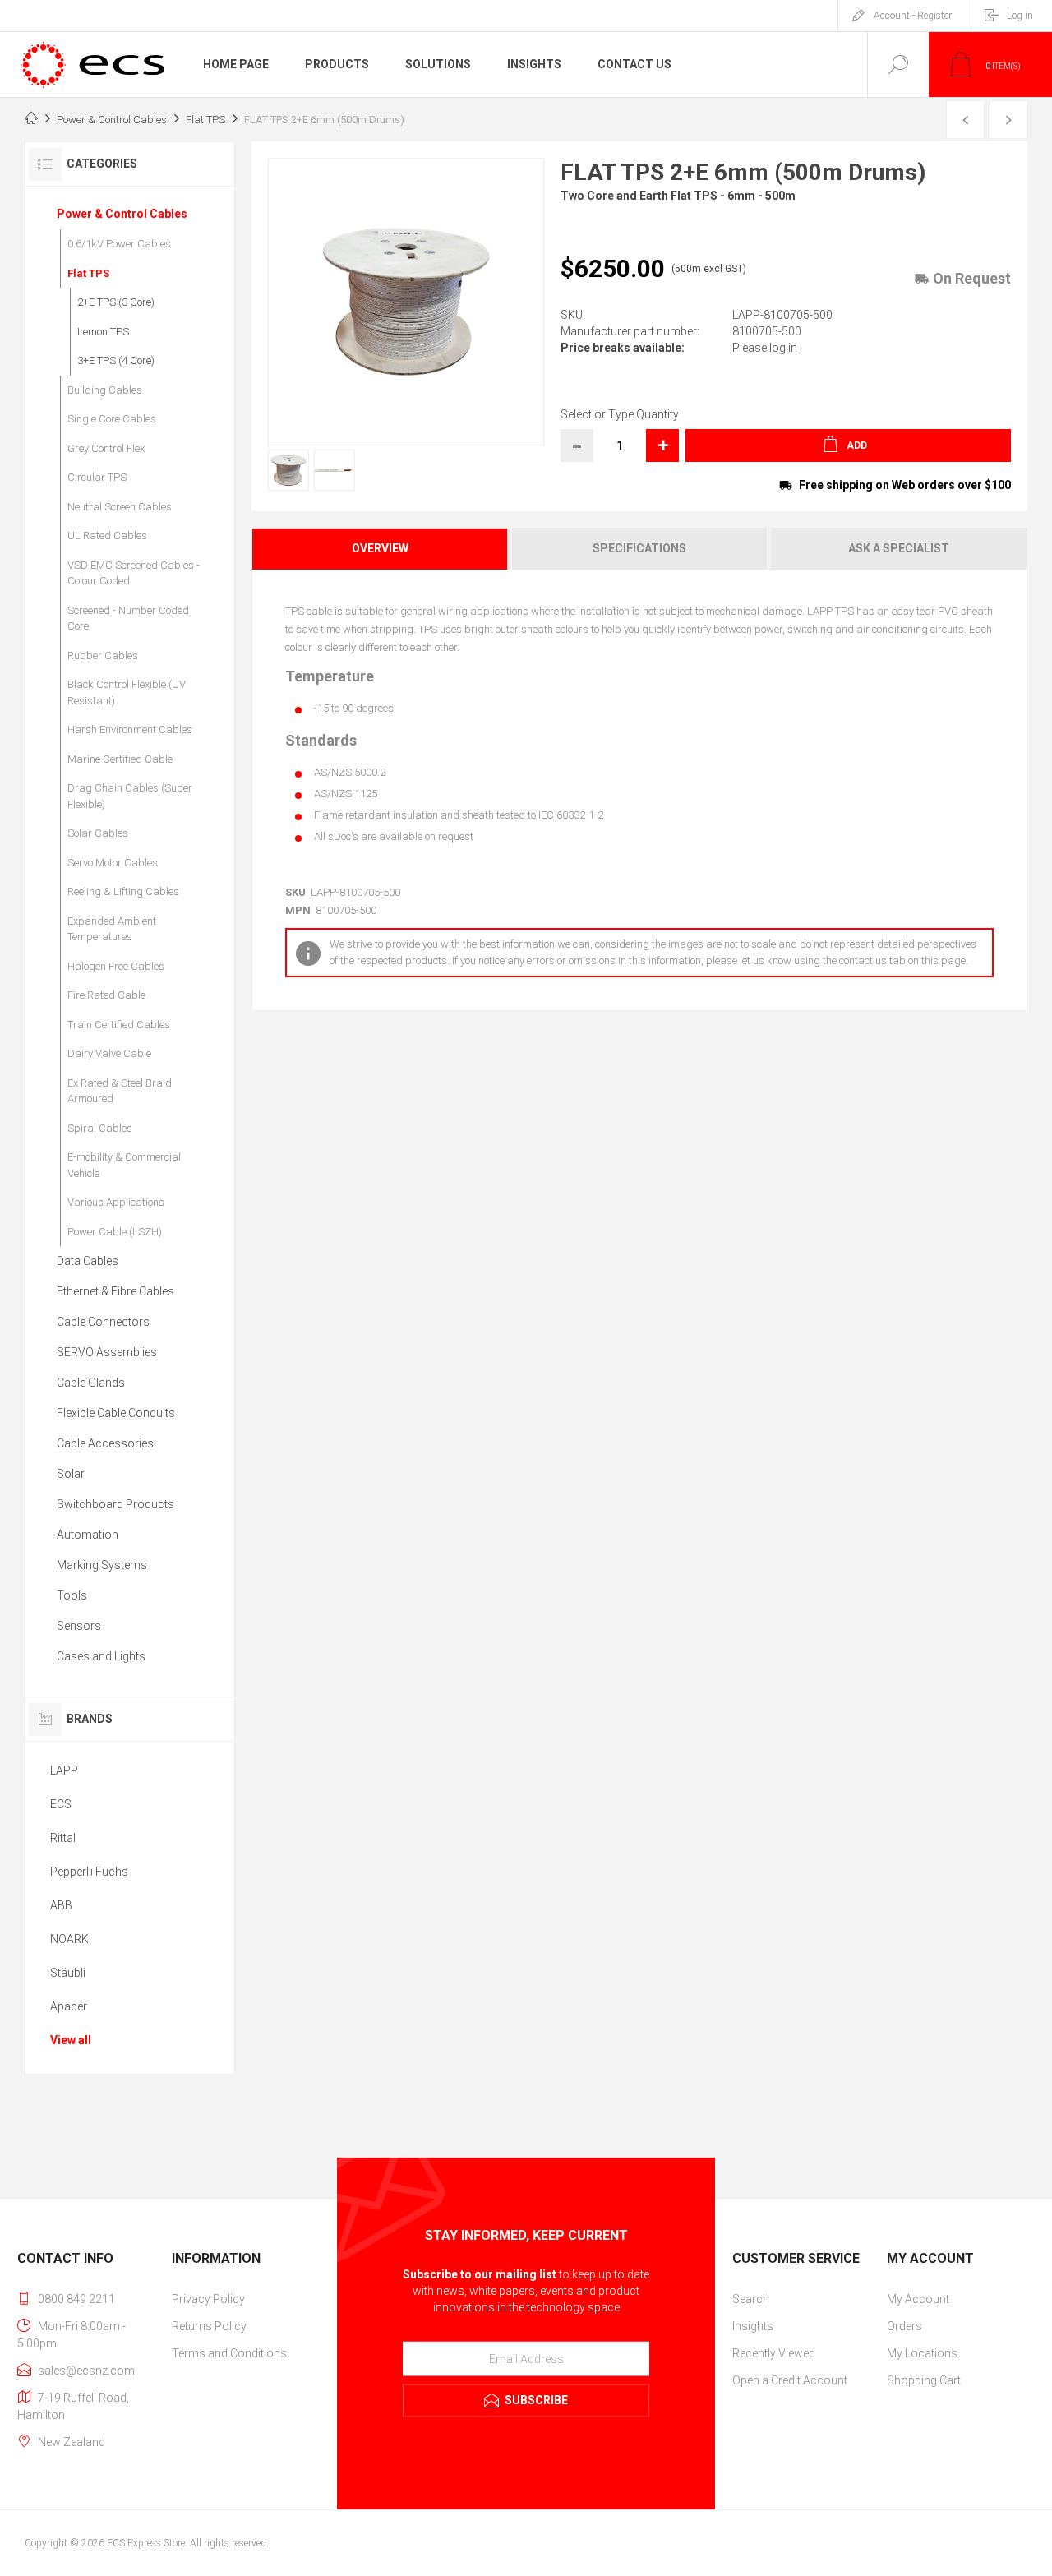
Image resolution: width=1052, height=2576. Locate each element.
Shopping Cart (924, 2380)
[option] (283, 470)
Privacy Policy (208, 2299)
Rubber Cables (103, 656)
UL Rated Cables (107, 536)
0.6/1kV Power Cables (119, 244)
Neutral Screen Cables (120, 507)
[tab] (381, 549)
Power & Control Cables (122, 214)
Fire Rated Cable (106, 995)
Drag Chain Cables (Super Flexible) (130, 796)
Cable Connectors (103, 1322)
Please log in (765, 348)
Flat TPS (88, 273)
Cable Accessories (105, 1443)
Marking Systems (102, 1565)
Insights (753, 2326)
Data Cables (88, 1261)
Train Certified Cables (119, 1025)
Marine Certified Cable (120, 759)
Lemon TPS (103, 332)
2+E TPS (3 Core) (116, 302)
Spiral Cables (100, 1128)
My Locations (922, 2353)
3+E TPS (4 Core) (116, 360)
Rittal (63, 1838)
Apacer (69, 2006)
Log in (1020, 16)
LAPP (64, 1770)
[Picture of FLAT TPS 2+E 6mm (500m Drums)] (288, 470)
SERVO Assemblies (107, 1352)
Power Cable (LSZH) (115, 1232)
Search (751, 2299)
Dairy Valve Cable (109, 1053)
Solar (71, 1474)
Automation (88, 1535)
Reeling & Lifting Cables (123, 891)
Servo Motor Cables (113, 863)
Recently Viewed (774, 2353)
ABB (61, 1905)
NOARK (69, 1939)
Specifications (639, 548)
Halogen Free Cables (116, 966)
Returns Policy (209, 2326)
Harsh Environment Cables (130, 729)
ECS (61, 1804)
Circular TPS (97, 477)
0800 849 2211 (76, 2299)
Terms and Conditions (229, 2353)
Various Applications (116, 1202)
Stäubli (68, 1973)
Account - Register (913, 16)
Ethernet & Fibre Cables (115, 1291)
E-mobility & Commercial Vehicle (124, 1165)
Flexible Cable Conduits (116, 1413)
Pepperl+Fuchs (89, 1872)
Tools (72, 1595)
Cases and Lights (101, 1656)
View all (71, 2040)
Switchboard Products (115, 1504)
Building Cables (105, 390)
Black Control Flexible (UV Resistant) (127, 692)
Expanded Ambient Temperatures (112, 929)
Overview (380, 548)
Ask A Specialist (899, 548)
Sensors (79, 1626)
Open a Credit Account (790, 2380)
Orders (904, 2326)
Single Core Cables (112, 419)
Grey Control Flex (106, 448)
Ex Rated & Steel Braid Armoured (120, 1091)
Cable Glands (91, 1383)
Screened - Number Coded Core (128, 619)
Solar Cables (98, 833)
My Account (918, 2299)
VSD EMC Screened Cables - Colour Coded (134, 573)
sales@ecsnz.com (86, 2371)
